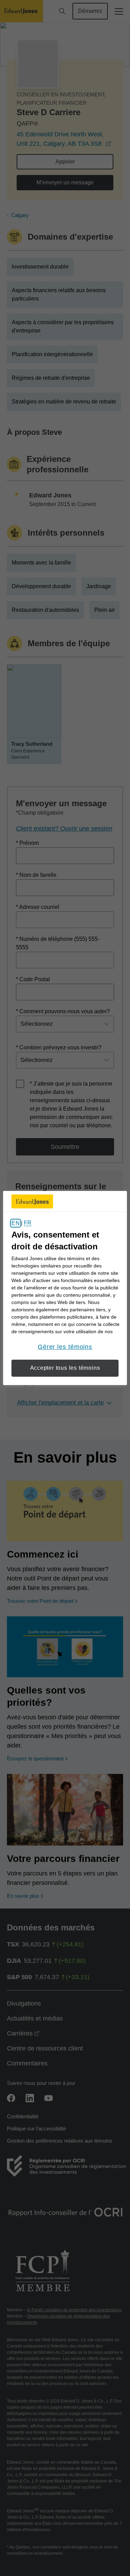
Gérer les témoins (65, 1347)
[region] (65, 1288)
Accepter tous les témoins (65, 1368)
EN (15, 1223)
